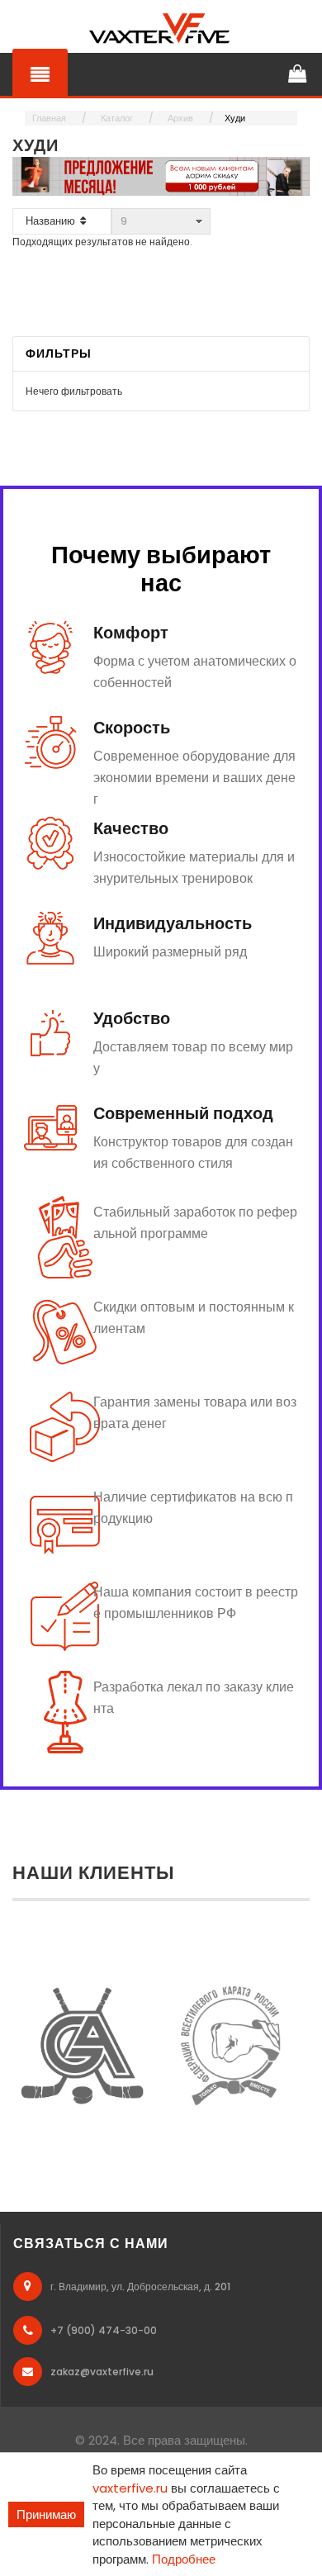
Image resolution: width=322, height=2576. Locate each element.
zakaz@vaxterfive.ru (102, 2372)
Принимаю (46, 2514)
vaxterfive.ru (130, 2488)
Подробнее (184, 2559)
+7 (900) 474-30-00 (104, 2330)
